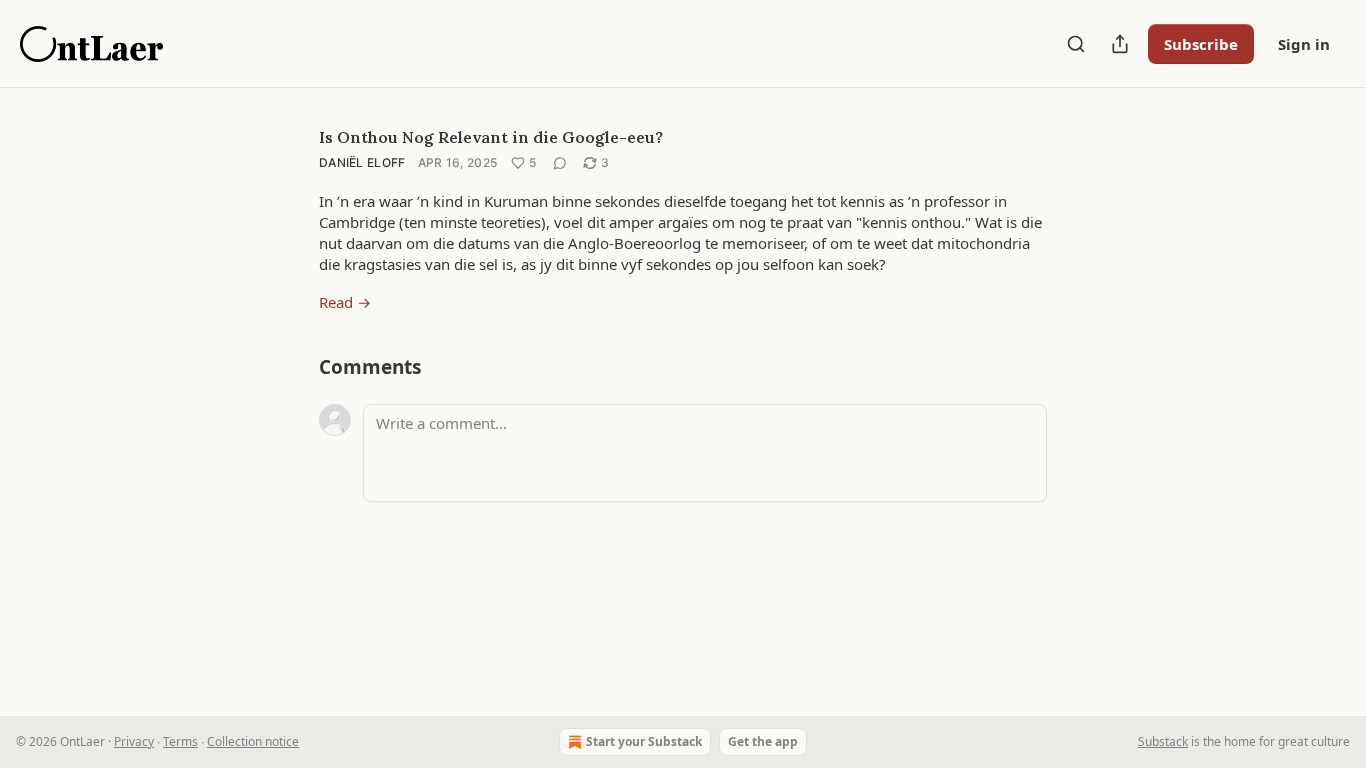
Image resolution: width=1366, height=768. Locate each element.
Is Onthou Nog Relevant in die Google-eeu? (491, 137)
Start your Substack (644, 741)
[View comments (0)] (560, 163)
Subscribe (1201, 44)
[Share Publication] (1120, 44)
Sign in (1304, 44)
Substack (1163, 741)
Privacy (134, 741)
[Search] (1076, 44)
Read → (345, 302)
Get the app (763, 741)
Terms (180, 741)
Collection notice (253, 741)
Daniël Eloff (362, 162)
